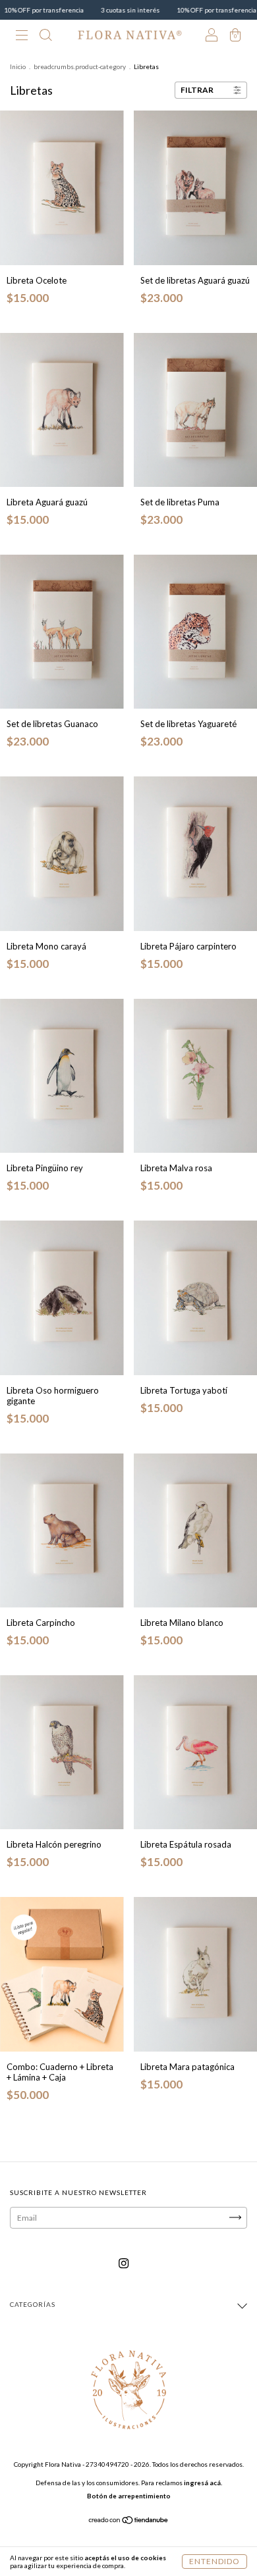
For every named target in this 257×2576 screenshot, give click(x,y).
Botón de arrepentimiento (129, 2496)
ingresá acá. (203, 2483)
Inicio (18, 66)
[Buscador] (45, 36)
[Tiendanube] (129, 2522)
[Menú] (22, 36)
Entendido (214, 2561)
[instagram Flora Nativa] (124, 2263)
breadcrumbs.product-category (80, 66)
